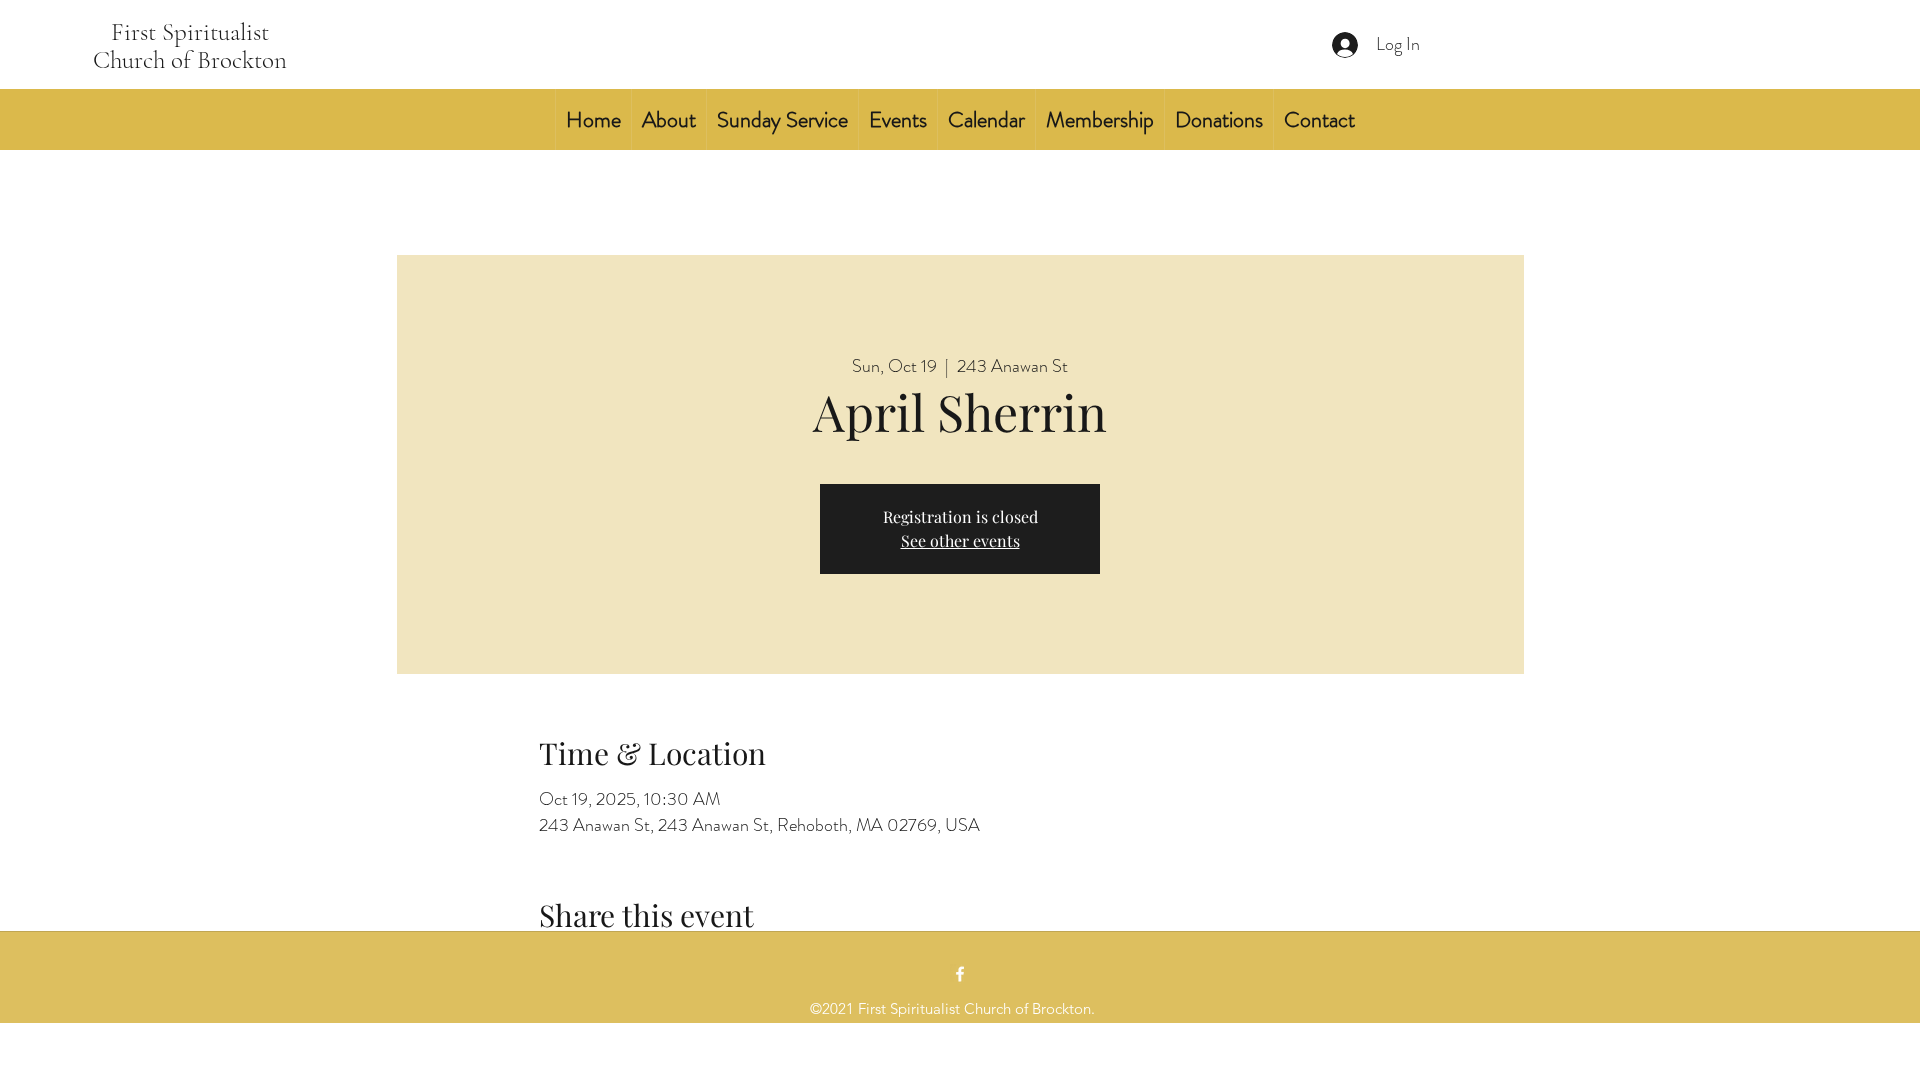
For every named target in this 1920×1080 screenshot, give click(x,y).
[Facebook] (960, 974)
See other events (960, 540)
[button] (668, 119)
